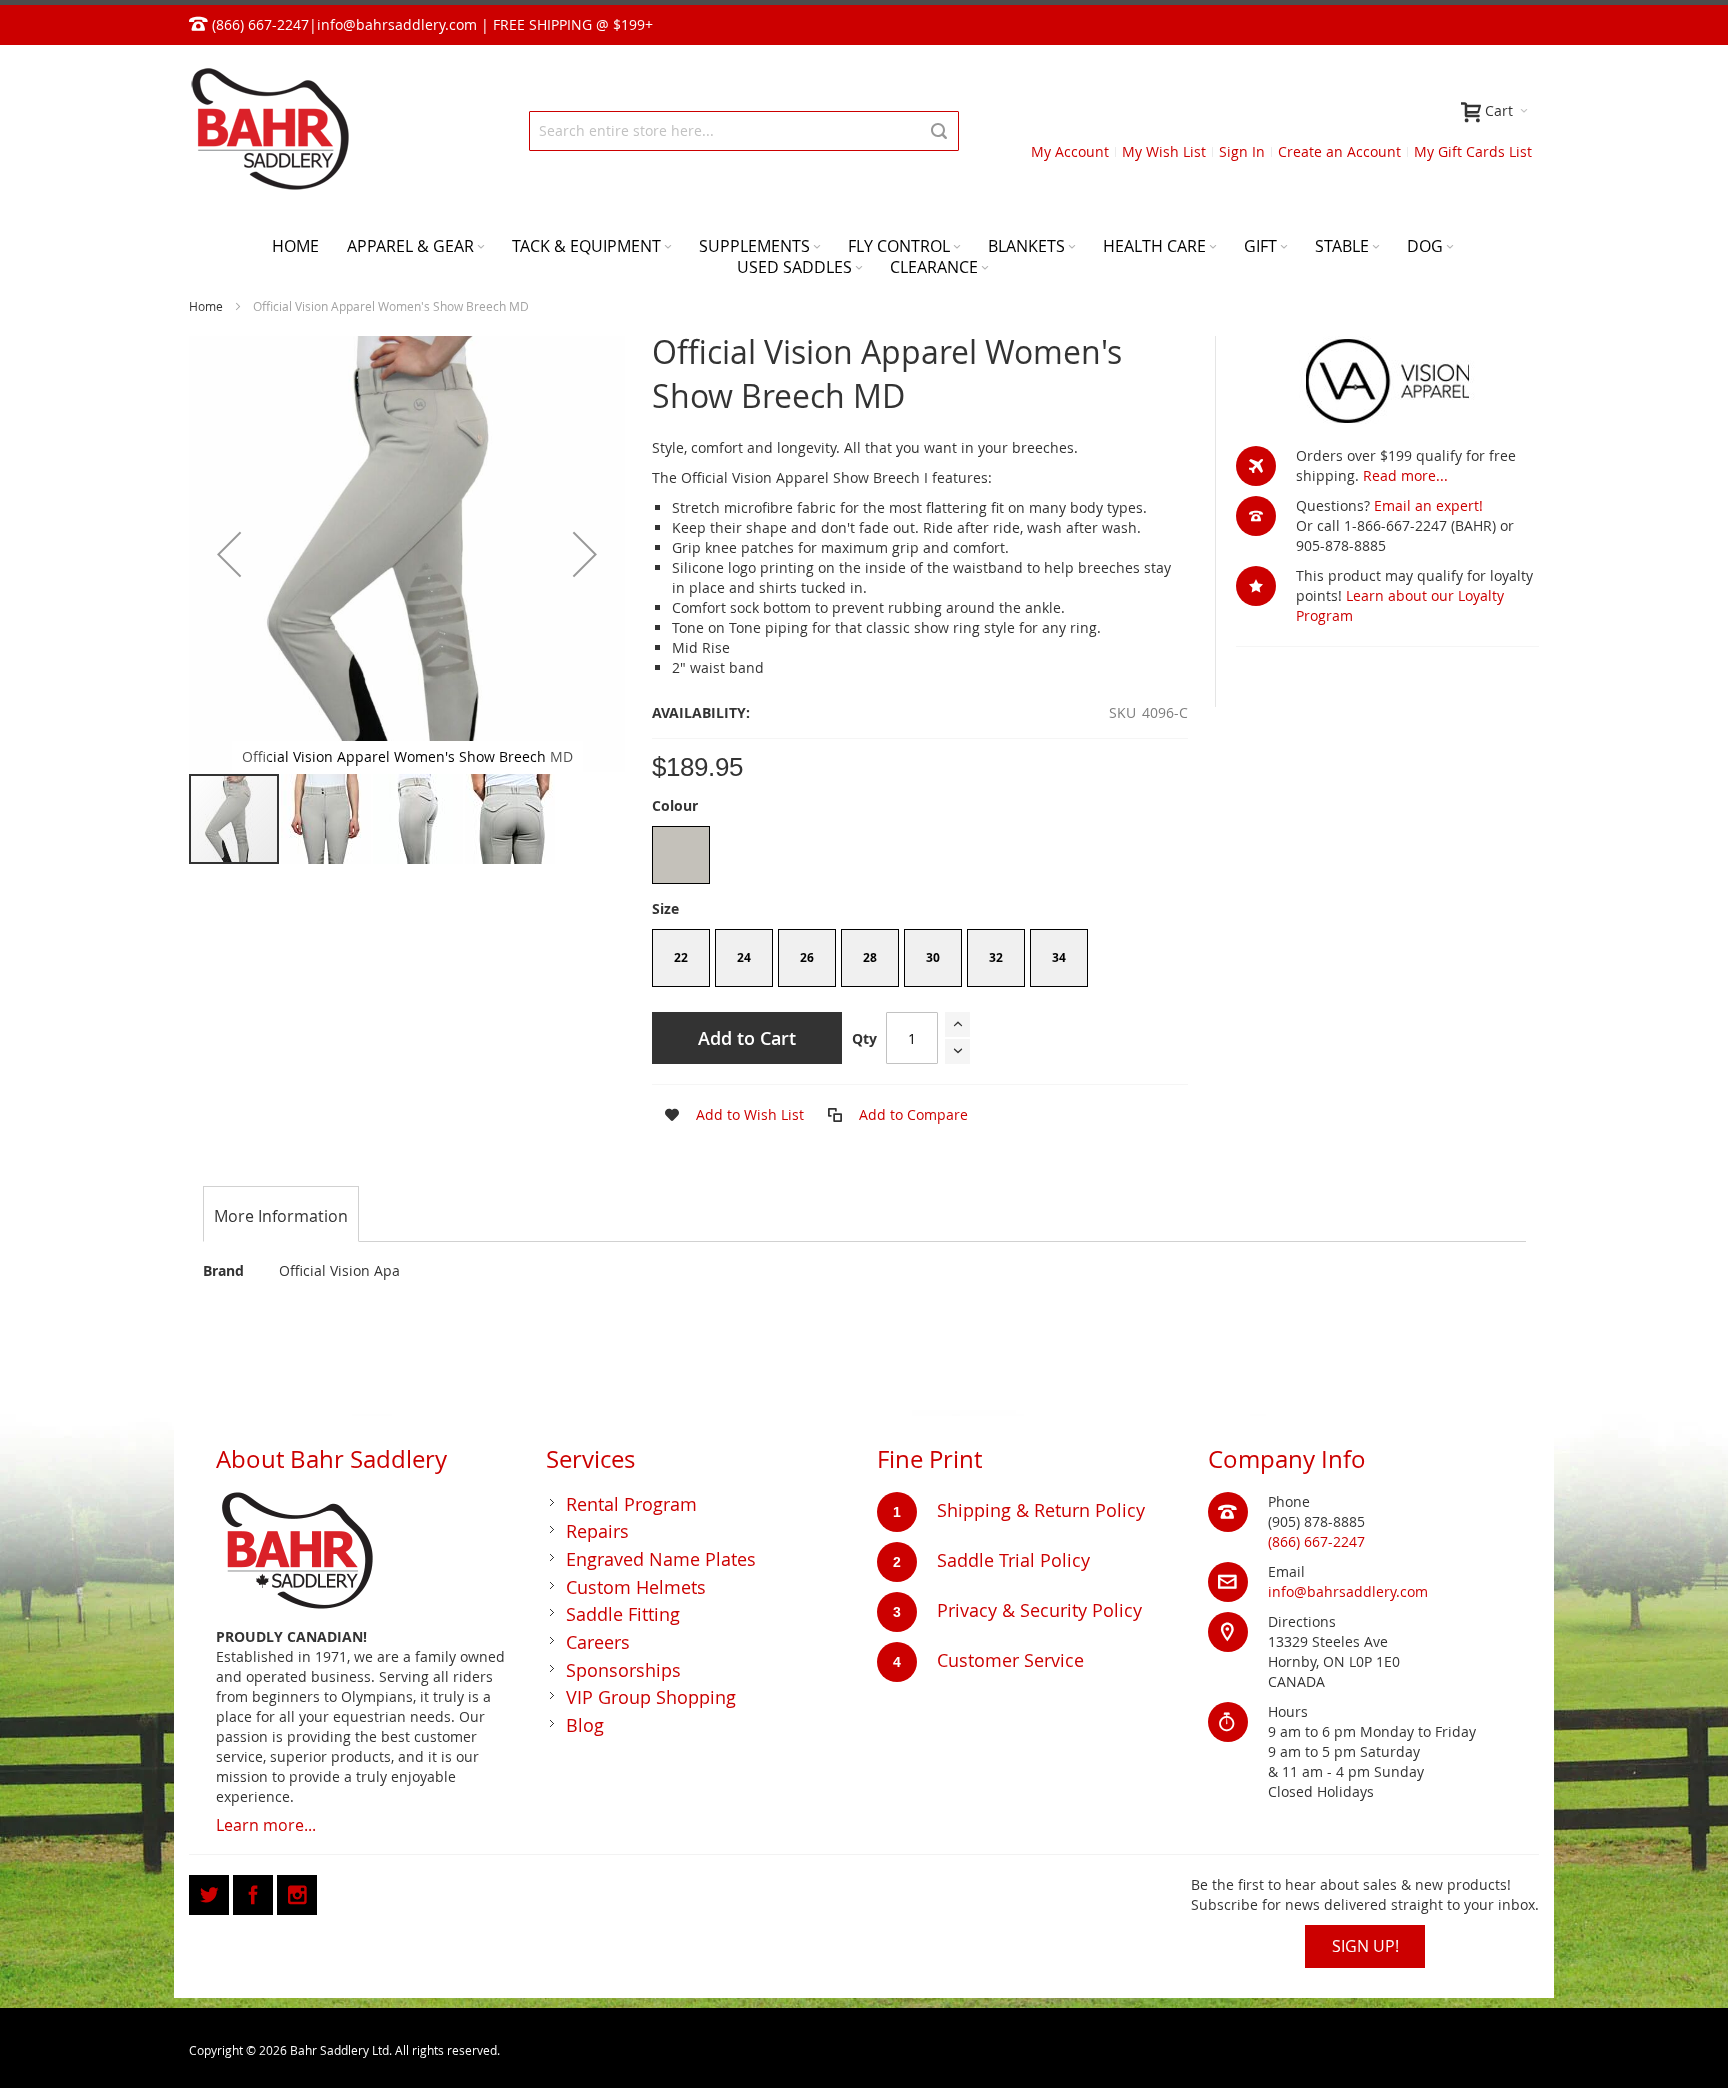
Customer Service (1010, 1660)
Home (206, 306)
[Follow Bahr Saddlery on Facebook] (255, 1891)
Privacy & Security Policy (1039, 1610)
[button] (229, 554)
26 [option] (807, 957)
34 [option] (1059, 957)
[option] (681, 855)
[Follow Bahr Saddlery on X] (211, 1891)
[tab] (281, 1216)
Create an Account (1339, 151)
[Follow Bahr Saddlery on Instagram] (297, 1891)
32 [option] (996, 957)
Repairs (597, 1531)
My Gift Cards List (1473, 151)
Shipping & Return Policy (1041, 1510)
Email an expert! (1428, 505)
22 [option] (681, 957)
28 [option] (870, 957)
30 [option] (933, 957)
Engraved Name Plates (661, 1559)
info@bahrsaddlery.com (397, 24)
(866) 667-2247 (1316, 1541)
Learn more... (266, 1825)
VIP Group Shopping (651, 1697)
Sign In (1242, 151)
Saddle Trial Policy (1013, 1560)
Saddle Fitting (623, 1614)
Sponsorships (623, 1670)
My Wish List (1164, 151)
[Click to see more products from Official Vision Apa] (1387, 381)
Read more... (1405, 475)
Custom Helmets (636, 1587)
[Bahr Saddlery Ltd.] (269, 130)
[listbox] (920, 857)
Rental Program (631, 1504)
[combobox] (744, 131)
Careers (598, 1642)
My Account (1070, 151)
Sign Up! (1365, 1946)
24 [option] (744, 957)
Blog (585, 1725)
